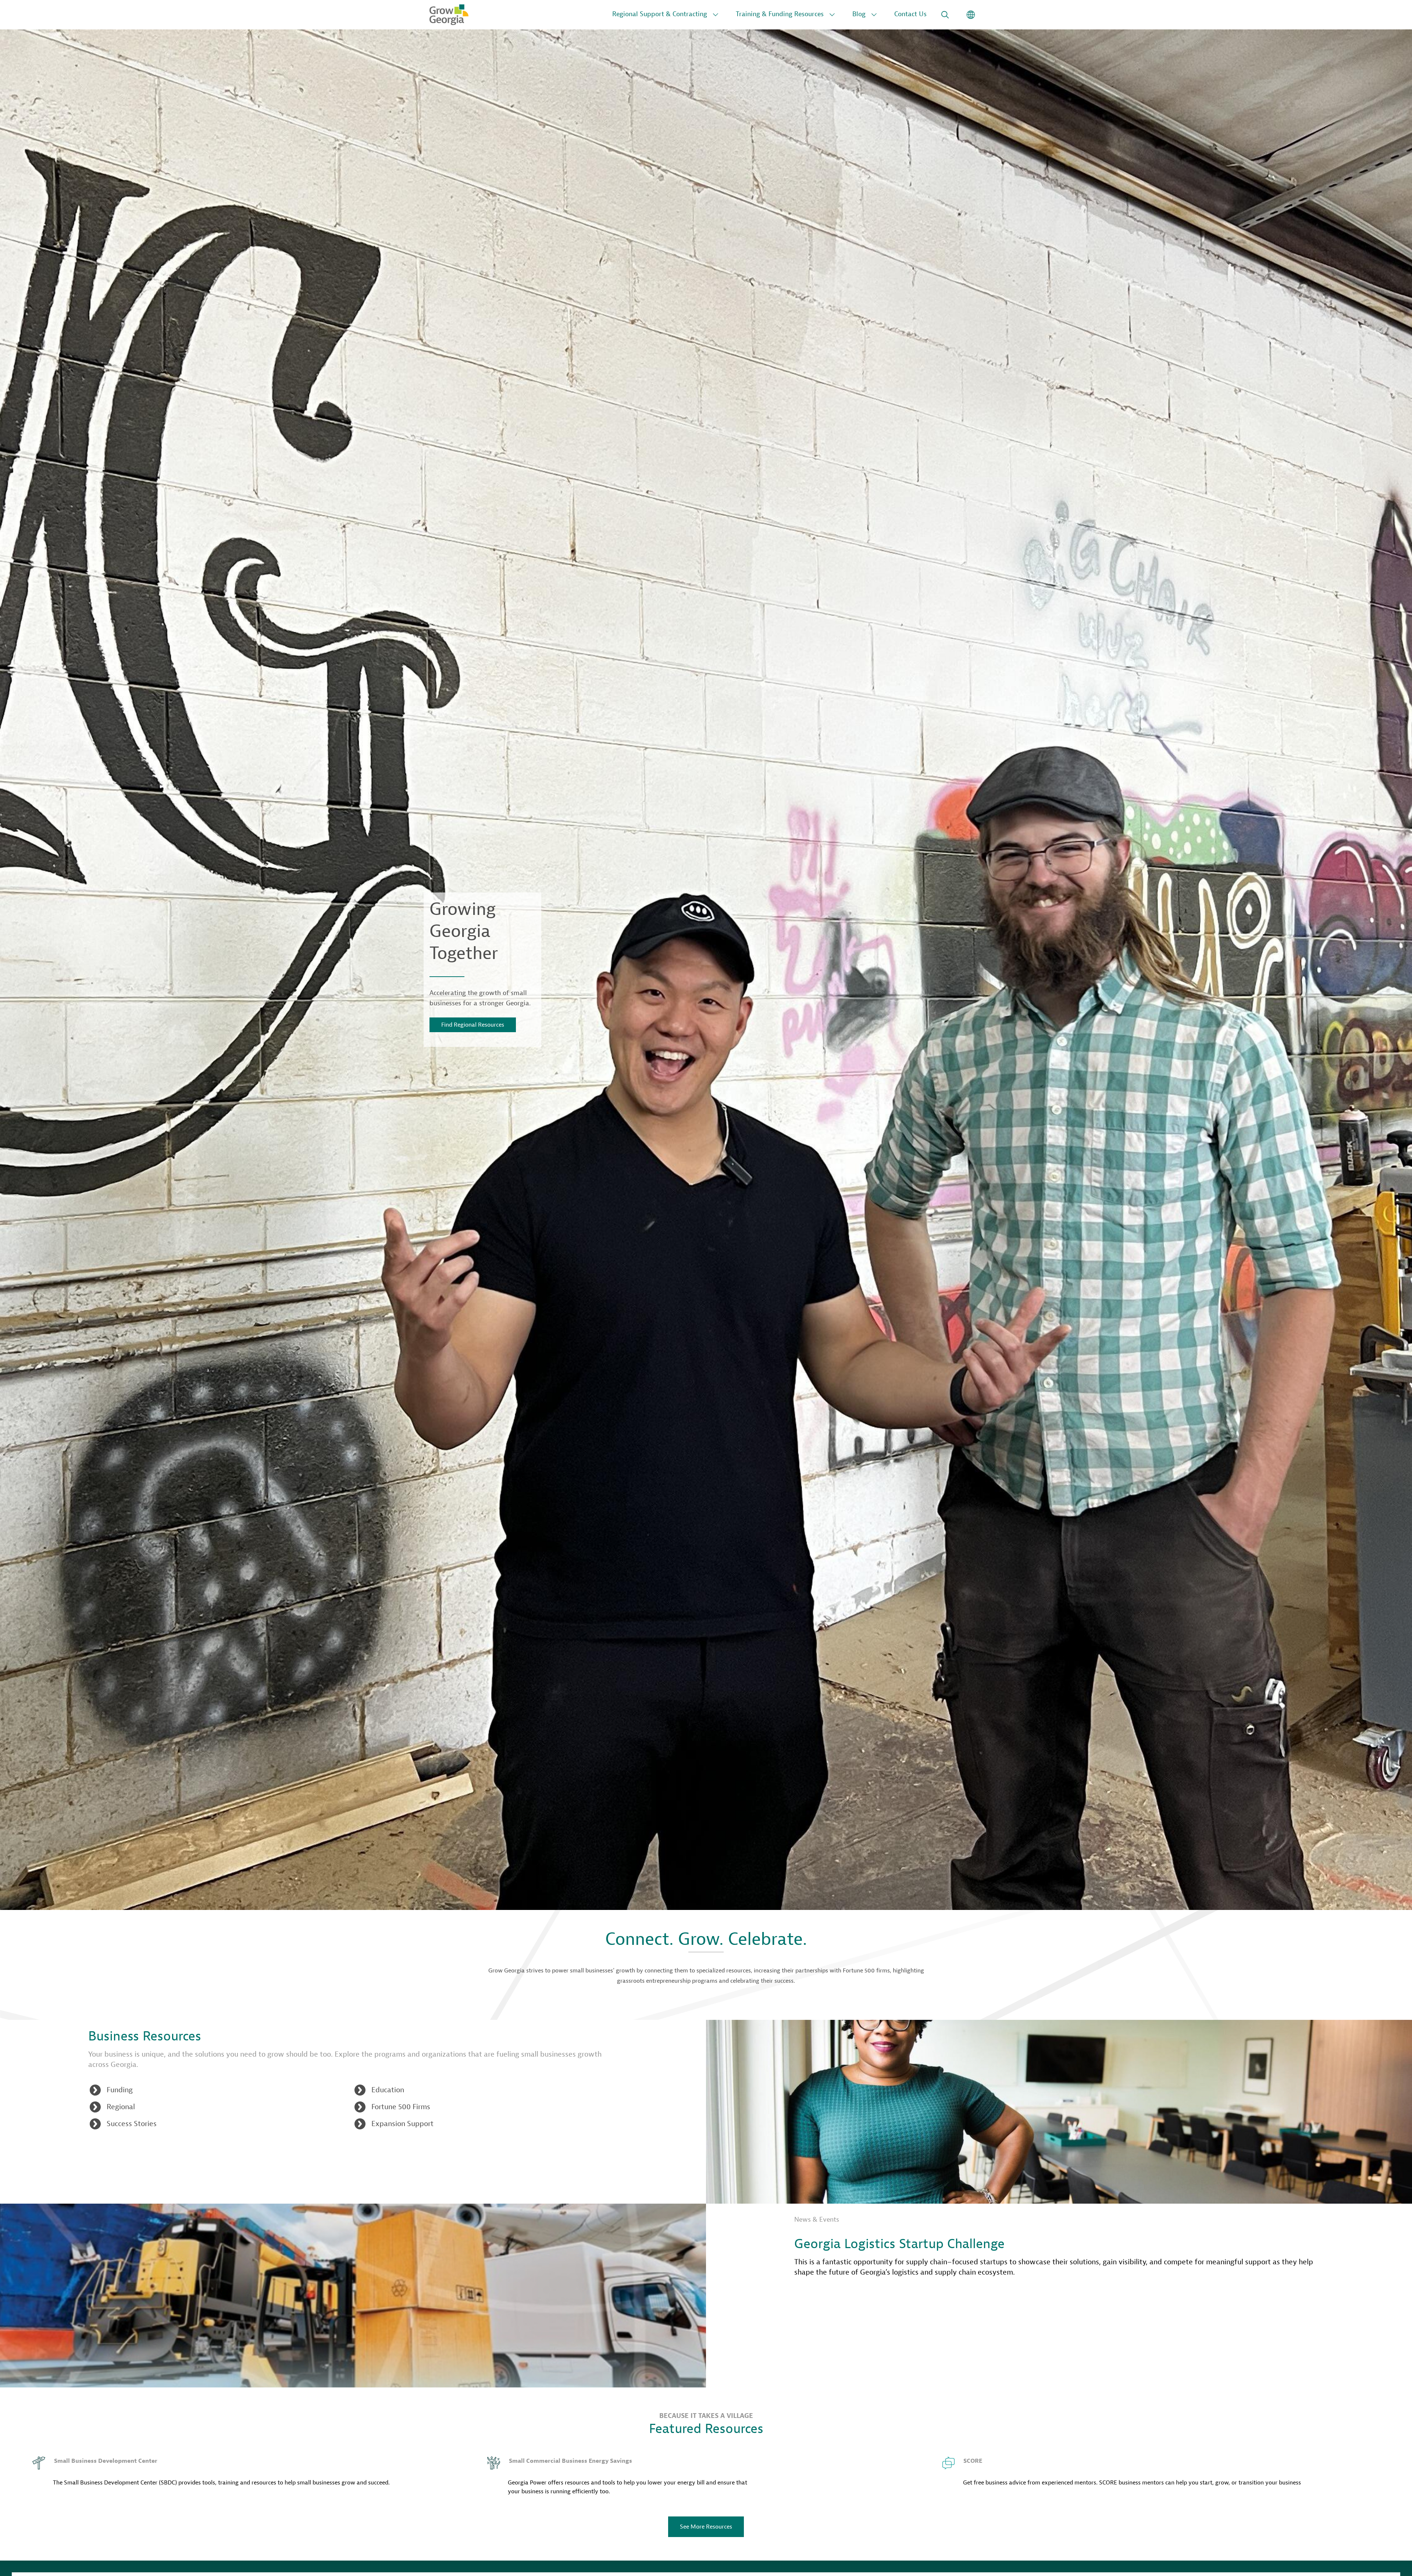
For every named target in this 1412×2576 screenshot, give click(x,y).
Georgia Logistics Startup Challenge (899, 2244)
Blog (859, 14)
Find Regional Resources (473, 1025)
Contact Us (910, 14)
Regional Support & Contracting (660, 14)
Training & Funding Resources (780, 14)
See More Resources (706, 2527)
